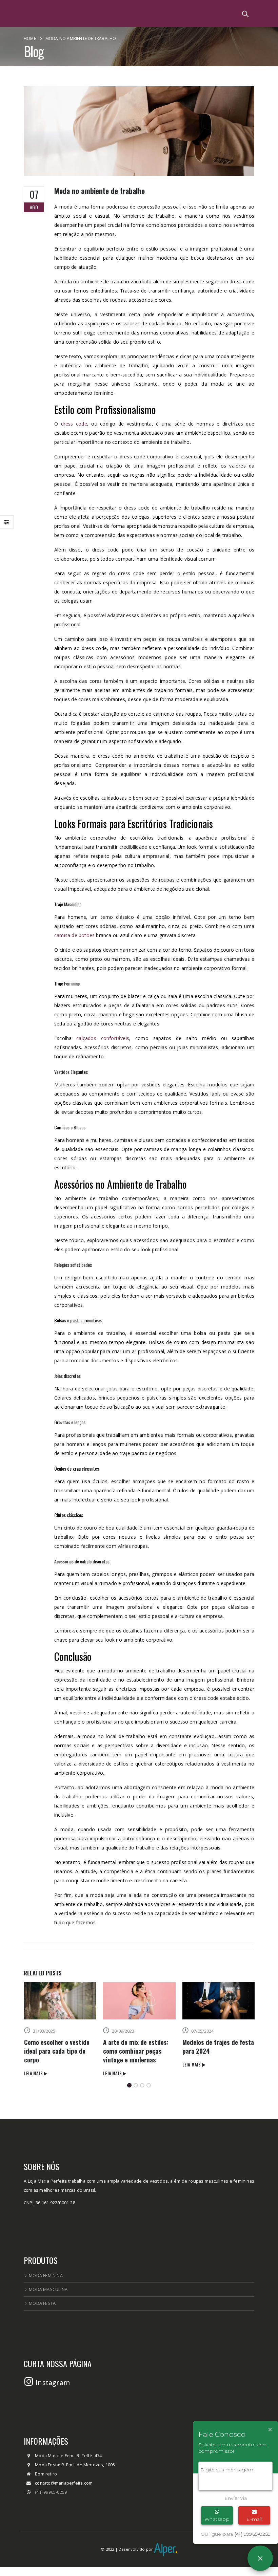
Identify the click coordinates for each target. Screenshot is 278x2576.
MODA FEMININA (46, 2284)
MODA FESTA (42, 2312)
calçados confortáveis (103, 1038)
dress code (74, 424)
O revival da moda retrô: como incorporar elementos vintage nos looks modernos (214, 2055)
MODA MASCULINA (48, 2298)
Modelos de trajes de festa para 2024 (139, 2046)
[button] (129, 2094)
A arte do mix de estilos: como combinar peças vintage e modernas (56, 2051)
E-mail (254, 2519)
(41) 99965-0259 (51, 2501)
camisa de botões (74, 935)
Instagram (52, 2391)
